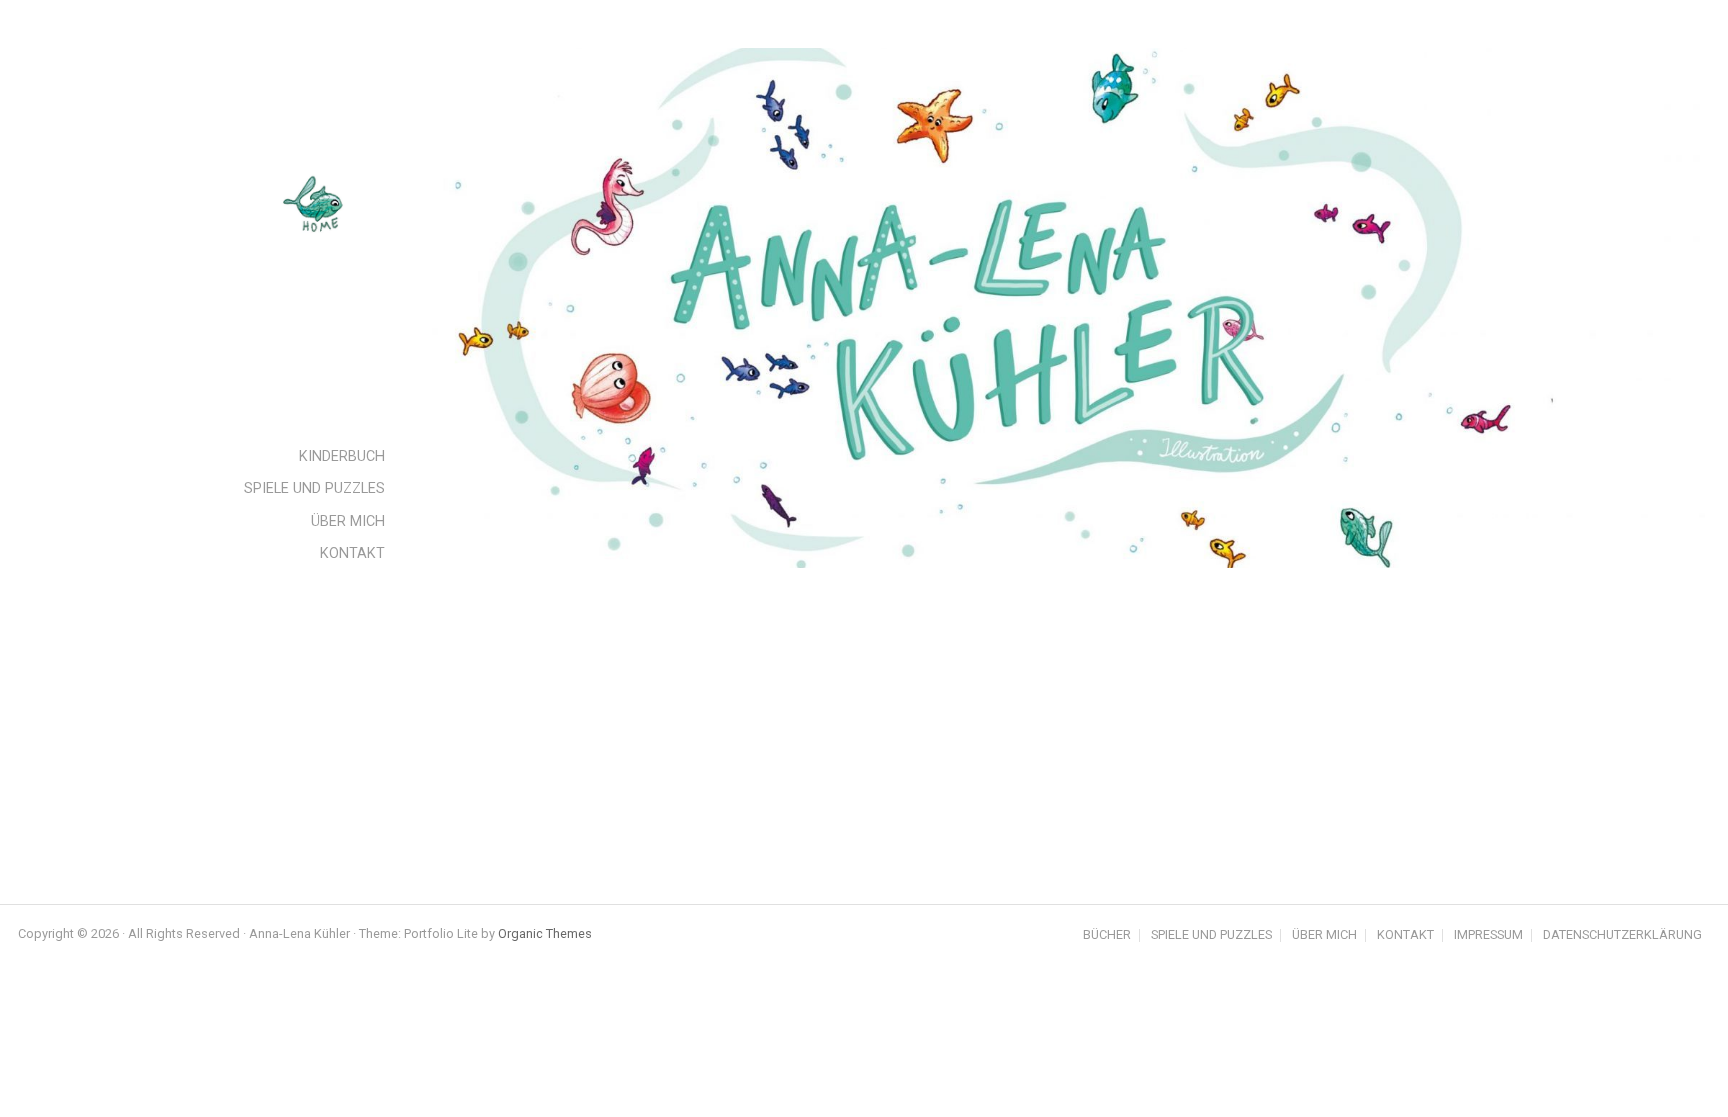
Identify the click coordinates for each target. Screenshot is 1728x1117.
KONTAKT (1405, 935)
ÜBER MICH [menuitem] (348, 521)
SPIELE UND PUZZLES (1211, 935)
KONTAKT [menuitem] (352, 553)
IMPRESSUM (1488, 935)
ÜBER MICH (1324, 935)
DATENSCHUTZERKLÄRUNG (1622, 935)
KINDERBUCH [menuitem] (342, 456)
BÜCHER (1107, 935)
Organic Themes (545, 933)
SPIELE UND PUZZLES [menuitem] (314, 488)
